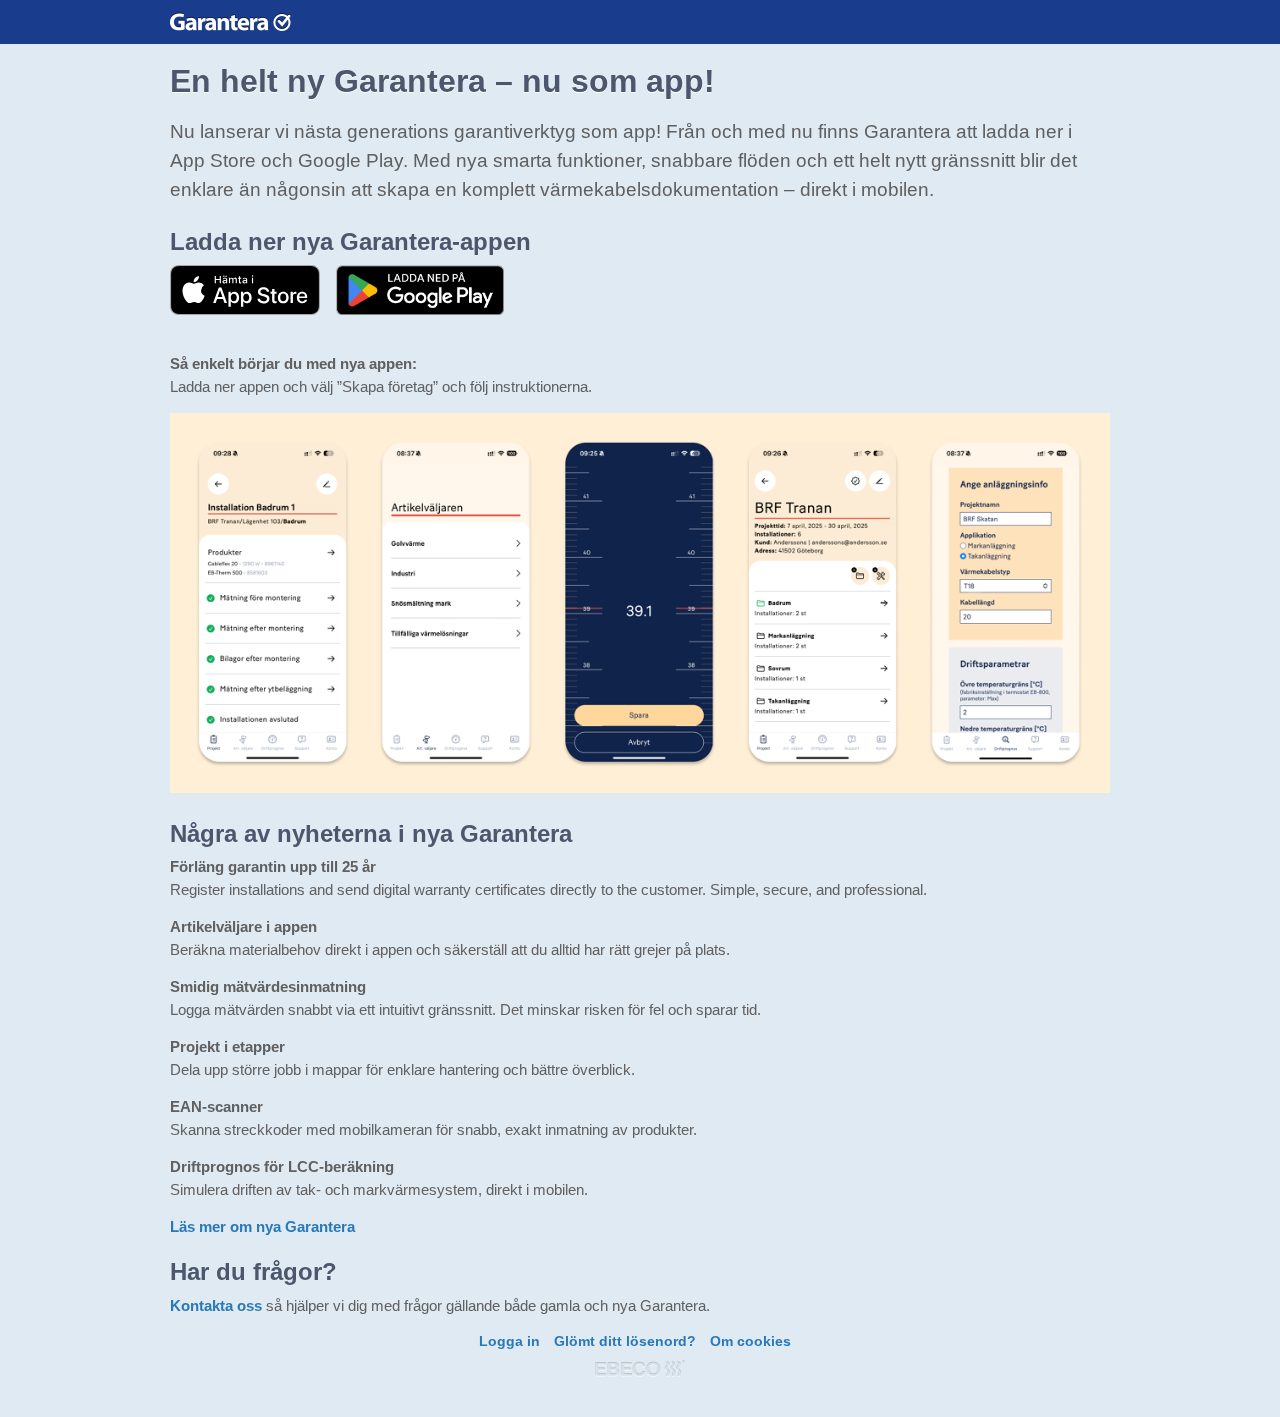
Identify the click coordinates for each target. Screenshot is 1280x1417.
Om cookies (750, 1341)
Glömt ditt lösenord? (625, 1341)
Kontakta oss (216, 1305)
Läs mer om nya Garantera (262, 1226)
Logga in (509, 1341)
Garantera (230, 21)
